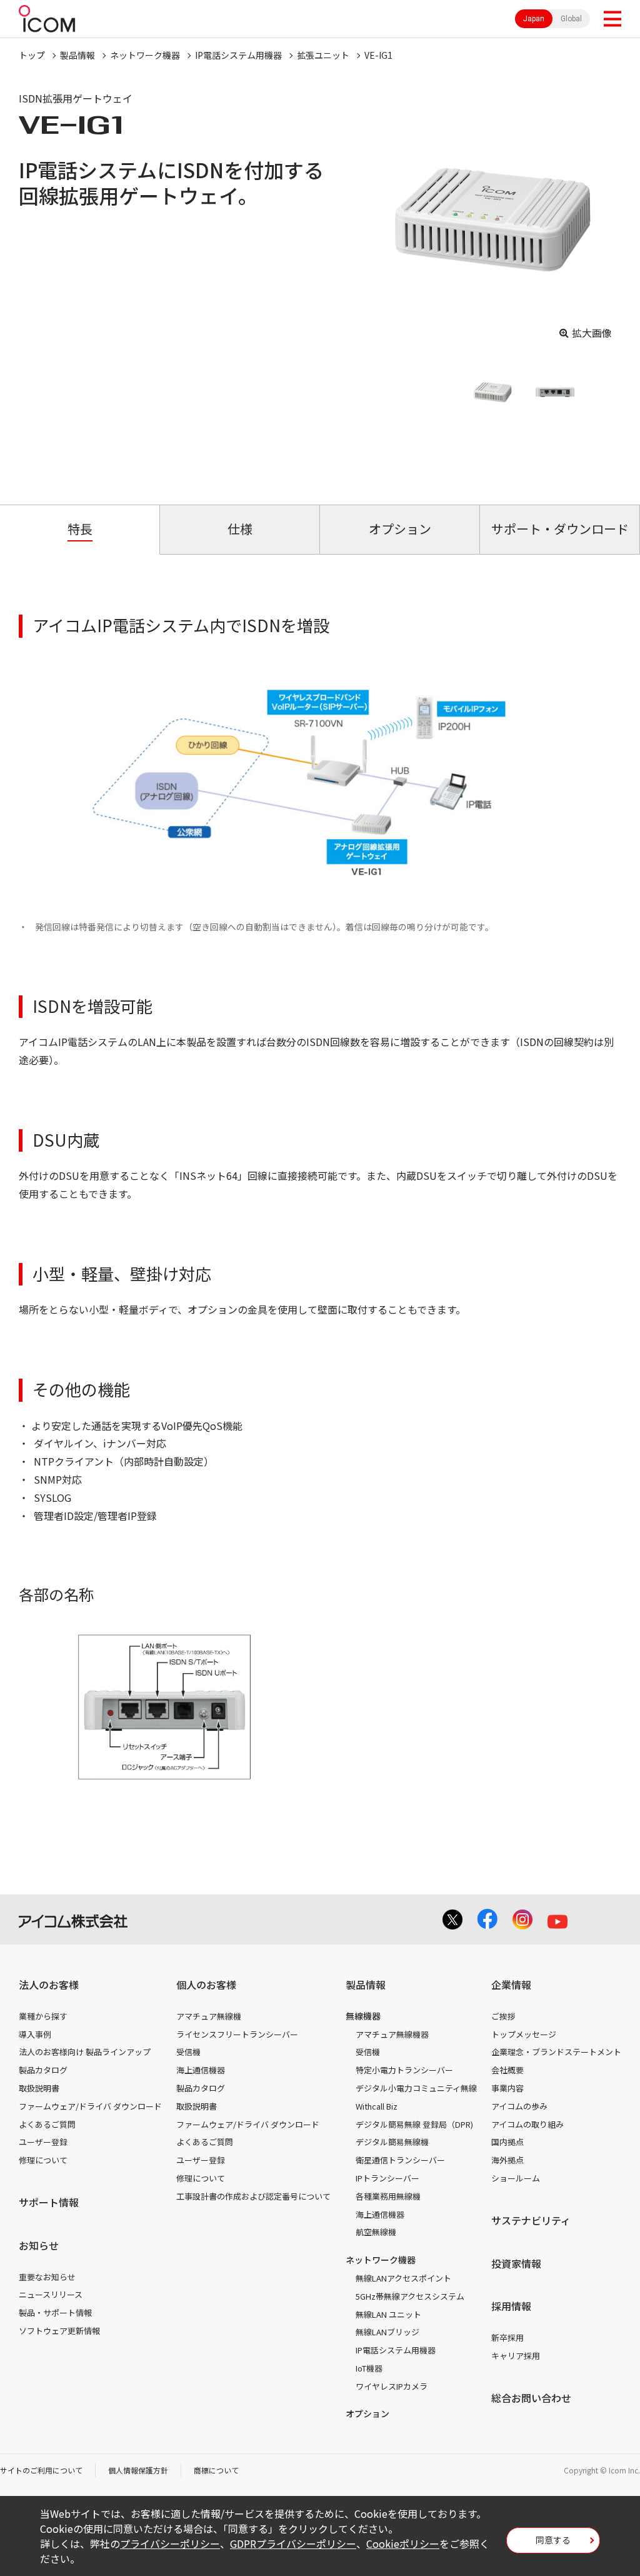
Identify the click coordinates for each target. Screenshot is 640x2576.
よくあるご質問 (47, 2124)
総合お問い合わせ (531, 2398)
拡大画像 (592, 333)
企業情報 (511, 1985)
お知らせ (39, 2245)
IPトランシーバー (387, 2178)
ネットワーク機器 (145, 55)
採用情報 (511, 2306)
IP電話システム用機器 (238, 55)
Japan (534, 19)
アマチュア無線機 (209, 2016)
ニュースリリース (51, 2294)
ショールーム (516, 2178)
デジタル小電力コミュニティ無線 (416, 2088)
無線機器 (363, 2016)
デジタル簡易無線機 (392, 2142)
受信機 (188, 2052)
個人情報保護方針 (138, 2470)
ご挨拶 (503, 2016)
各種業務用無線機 (388, 2196)
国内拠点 (507, 2142)
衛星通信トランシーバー (400, 2160)
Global (571, 19)
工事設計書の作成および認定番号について (253, 2196)
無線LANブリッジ (387, 2332)
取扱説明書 (39, 2088)
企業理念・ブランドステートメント (556, 2052)
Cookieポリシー (403, 2543)
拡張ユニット (323, 55)
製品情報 (77, 55)
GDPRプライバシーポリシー (293, 2543)
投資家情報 (516, 2263)
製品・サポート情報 (55, 2312)
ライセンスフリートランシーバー (237, 2034)
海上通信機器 (201, 2070)
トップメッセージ (524, 2034)
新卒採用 (507, 2337)
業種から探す (43, 2016)
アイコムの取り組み (527, 2124)
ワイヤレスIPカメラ (392, 2386)
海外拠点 (507, 2160)
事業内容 (507, 2088)
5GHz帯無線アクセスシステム (410, 2296)
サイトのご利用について (41, 2470)
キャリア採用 (516, 2356)
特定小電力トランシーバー (404, 2070)
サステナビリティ (531, 2220)
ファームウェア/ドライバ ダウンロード (90, 2106)
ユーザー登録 (43, 2142)
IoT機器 (369, 2368)
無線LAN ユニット (388, 2314)
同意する (553, 2540)
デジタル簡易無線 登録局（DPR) (414, 2124)
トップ (32, 55)
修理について (43, 2160)
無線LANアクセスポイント (403, 2278)
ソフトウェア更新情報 (59, 2331)
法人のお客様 (49, 1985)
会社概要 (507, 2070)
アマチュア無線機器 (392, 2034)
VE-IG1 (378, 55)
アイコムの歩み (519, 2106)
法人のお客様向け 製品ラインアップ (85, 2052)
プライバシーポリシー (170, 2543)
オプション (367, 2413)
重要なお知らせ (47, 2277)
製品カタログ (43, 2070)
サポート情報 (49, 2202)
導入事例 (35, 2034)
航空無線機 (376, 2232)
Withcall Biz (377, 2106)
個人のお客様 (206, 1985)
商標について (216, 2470)
